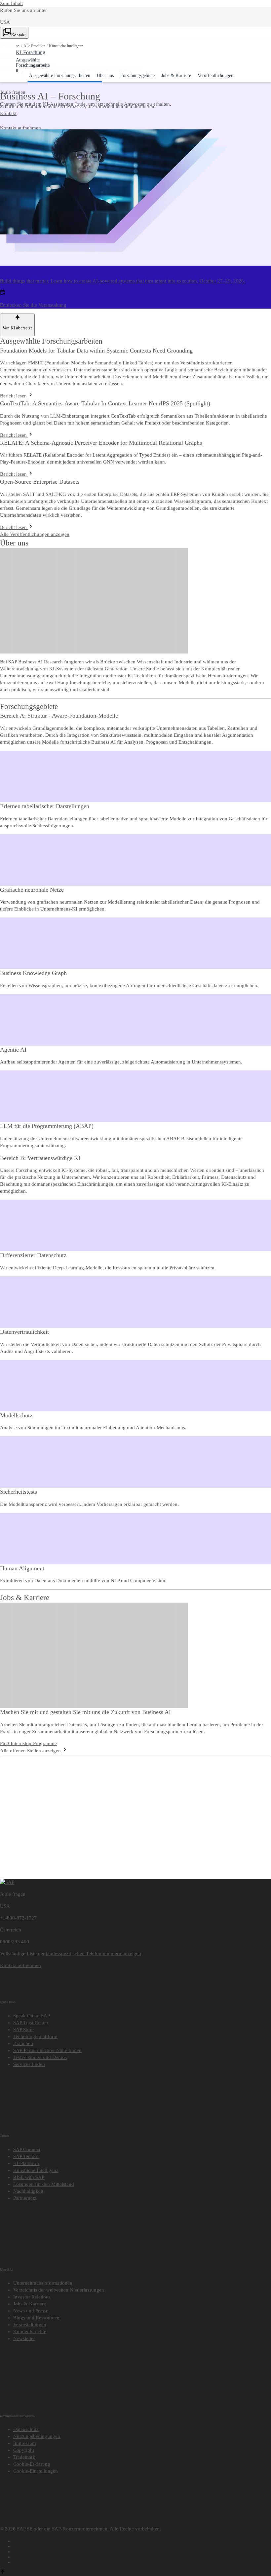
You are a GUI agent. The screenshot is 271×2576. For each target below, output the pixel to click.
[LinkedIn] (142, 2551)
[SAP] (7, 1882)
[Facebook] (142, 2540)
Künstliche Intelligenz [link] (66, 46)
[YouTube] (142, 2545)
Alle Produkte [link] (34, 46)
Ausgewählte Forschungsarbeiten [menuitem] (60, 75)
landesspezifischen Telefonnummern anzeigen (94, 1954)
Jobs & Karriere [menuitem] (176, 75)
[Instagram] (142, 2556)
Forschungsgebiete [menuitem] (137, 75)
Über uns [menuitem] (105, 75)
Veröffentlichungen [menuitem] (215, 75)
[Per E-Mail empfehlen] (142, 2561)
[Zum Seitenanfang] (3, 2572)
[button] (18, 46)
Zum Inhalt (11, 3)
